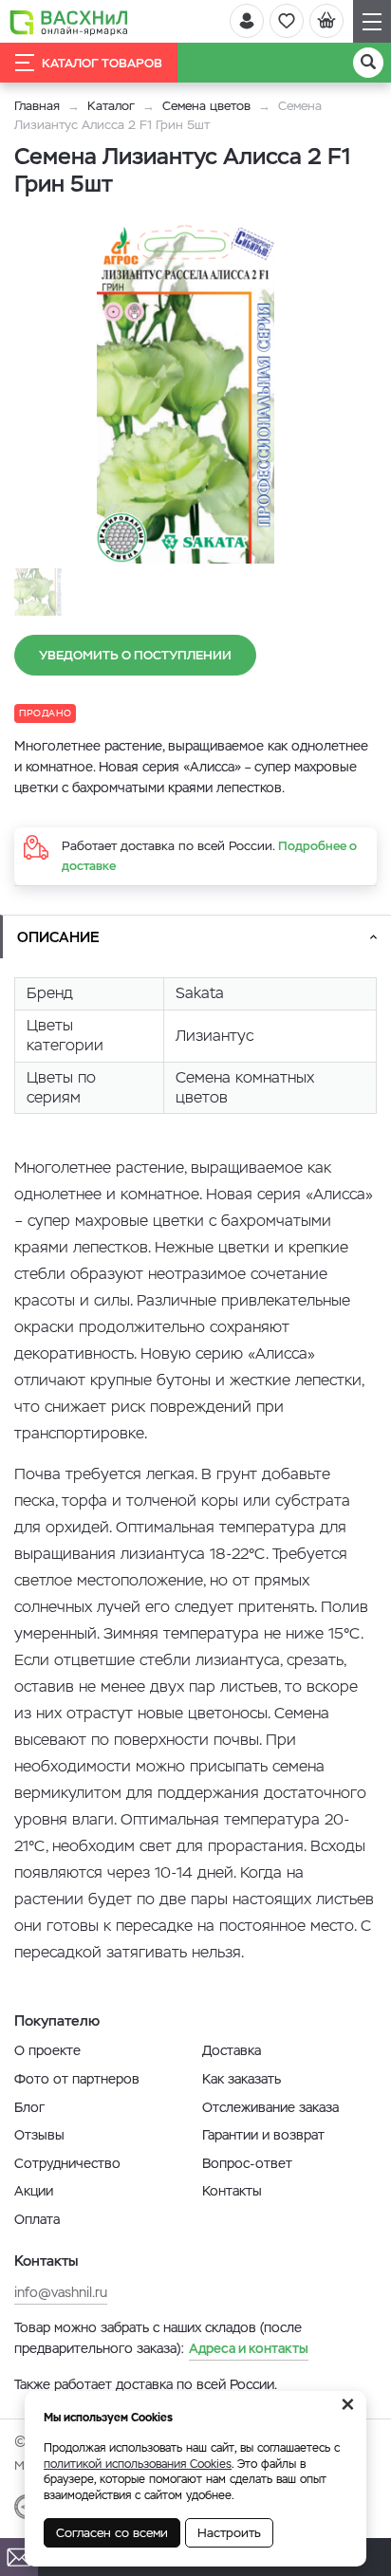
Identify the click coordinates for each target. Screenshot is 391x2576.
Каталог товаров (102, 63)
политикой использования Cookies (138, 2464)
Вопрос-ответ (247, 2163)
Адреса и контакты (249, 2348)
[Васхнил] (69, 22)
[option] (185, 393)
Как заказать (242, 2079)
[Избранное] (287, 21)
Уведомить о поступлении (135, 655)
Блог (29, 2107)
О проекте (47, 2050)
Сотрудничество (67, 2163)
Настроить (229, 2533)
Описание (58, 937)
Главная (37, 106)
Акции (34, 2191)
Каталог (111, 106)
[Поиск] (368, 63)
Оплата (37, 2219)
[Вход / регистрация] (247, 21)
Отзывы (39, 2135)
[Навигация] (372, 21)
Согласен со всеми (112, 2533)
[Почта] (19, 2557)
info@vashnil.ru (61, 2292)
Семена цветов (206, 106)
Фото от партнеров (77, 2079)
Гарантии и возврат (263, 2135)
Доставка (232, 2050)
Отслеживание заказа (270, 2107)
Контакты (232, 2191)
